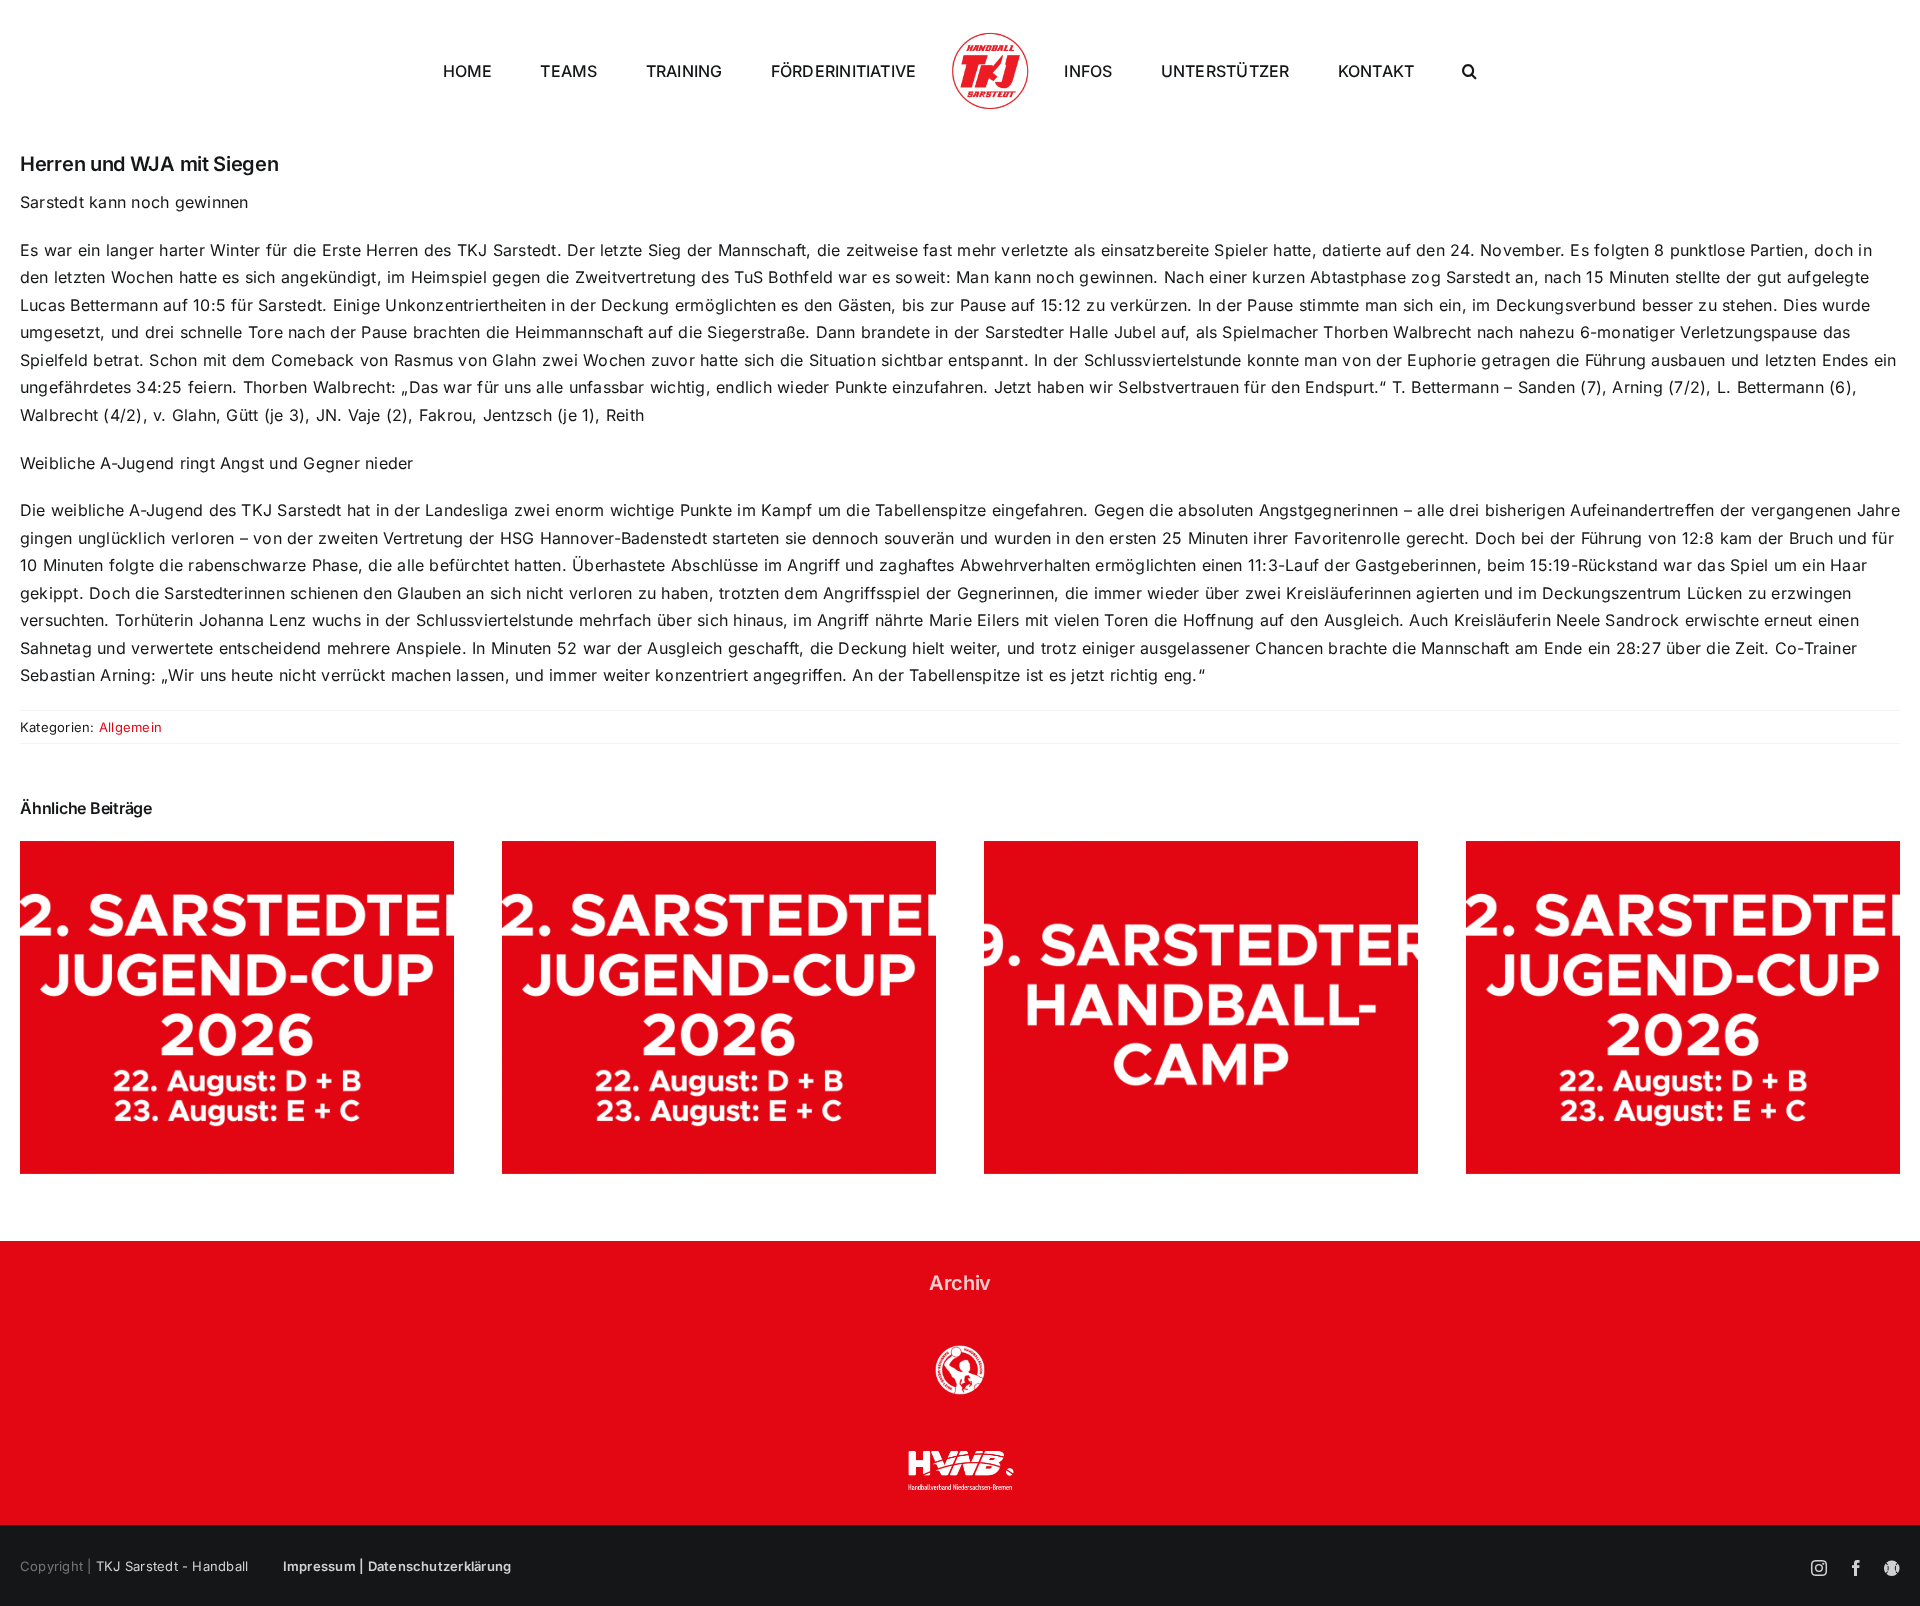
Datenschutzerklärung (440, 1566)
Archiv (960, 1283)
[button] (1557, 71)
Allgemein (130, 727)
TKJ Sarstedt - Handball (172, 1566)
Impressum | (325, 1566)
